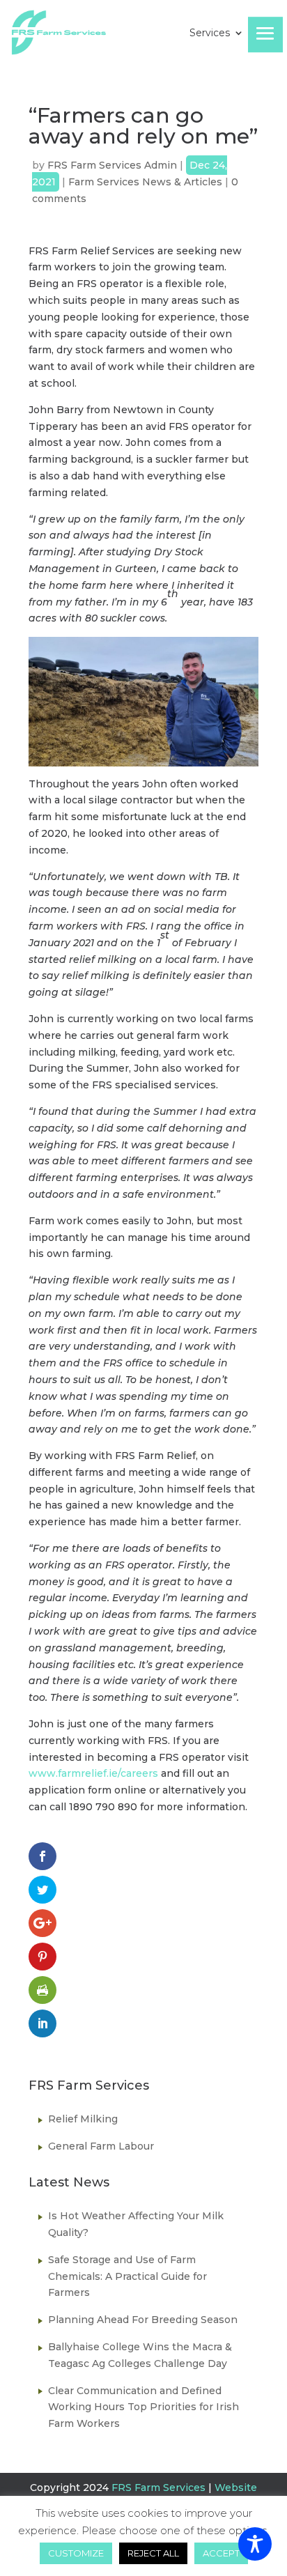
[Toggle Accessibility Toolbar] (255, 2544)
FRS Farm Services (158, 2488)
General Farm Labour (101, 2146)
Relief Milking (83, 2119)
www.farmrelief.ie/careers (93, 1773)
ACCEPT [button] (221, 2553)
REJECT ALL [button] (153, 2553)
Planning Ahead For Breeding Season (143, 2320)
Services (210, 33)
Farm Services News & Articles (145, 182)
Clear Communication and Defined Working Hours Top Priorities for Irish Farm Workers (143, 2407)
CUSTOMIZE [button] (76, 2553)
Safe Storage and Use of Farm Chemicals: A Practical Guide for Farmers (127, 2276)
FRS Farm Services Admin (112, 165)
